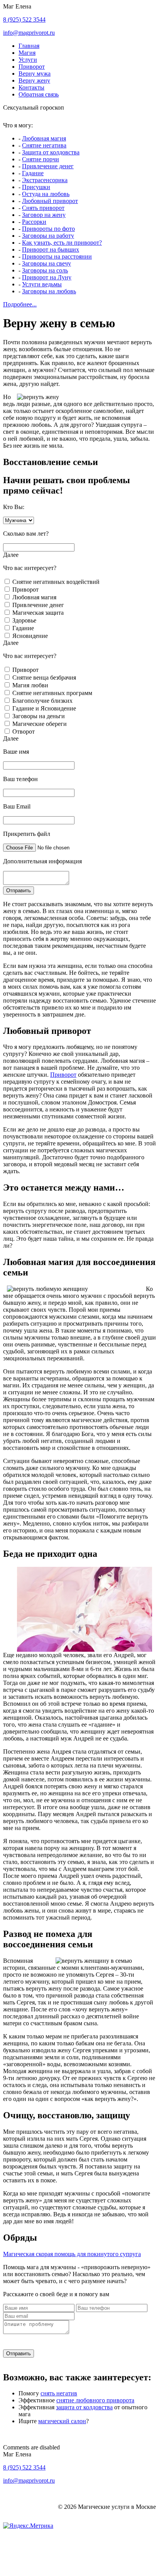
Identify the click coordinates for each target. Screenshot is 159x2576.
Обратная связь (39, 94)
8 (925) (24, 19)
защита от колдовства (84, 2407)
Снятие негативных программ (52, 693)
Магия (27, 53)
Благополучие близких (42, 701)
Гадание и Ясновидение (44, 708)
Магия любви (30, 685)
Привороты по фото (48, 229)
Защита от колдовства (51, 152)
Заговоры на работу (48, 236)
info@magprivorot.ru (29, 33)
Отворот (24, 732)
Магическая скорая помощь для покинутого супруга (72, 2254)
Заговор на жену (44, 215)
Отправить (19, 891)
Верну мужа (35, 74)
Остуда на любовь (46, 194)
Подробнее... (20, 304)
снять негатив (59, 2393)
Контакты (31, 87)
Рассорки (34, 222)
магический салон (62, 2421)
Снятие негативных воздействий (56, 582)
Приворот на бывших (51, 249)
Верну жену (34, 80)
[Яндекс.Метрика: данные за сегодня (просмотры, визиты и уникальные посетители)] (28, 2526)
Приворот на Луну (47, 277)
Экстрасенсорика (45, 180)
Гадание (33, 173)
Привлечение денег (48, 166)
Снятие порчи (41, 159)
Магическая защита (38, 613)
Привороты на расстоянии (57, 256)
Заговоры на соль (45, 270)
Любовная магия (44, 138)
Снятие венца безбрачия (44, 677)
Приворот (32, 67)
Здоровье (24, 620)
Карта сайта (54, 2539)
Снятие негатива (44, 145)
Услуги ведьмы (42, 284)
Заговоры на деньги (39, 716)
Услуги (28, 60)
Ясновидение (30, 636)
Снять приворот (43, 208)
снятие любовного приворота (95, 2400)
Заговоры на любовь (49, 291)
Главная (29, 46)
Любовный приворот (50, 201)
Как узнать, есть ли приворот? (62, 243)
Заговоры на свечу (47, 263)
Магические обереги (40, 724)
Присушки (36, 187)
